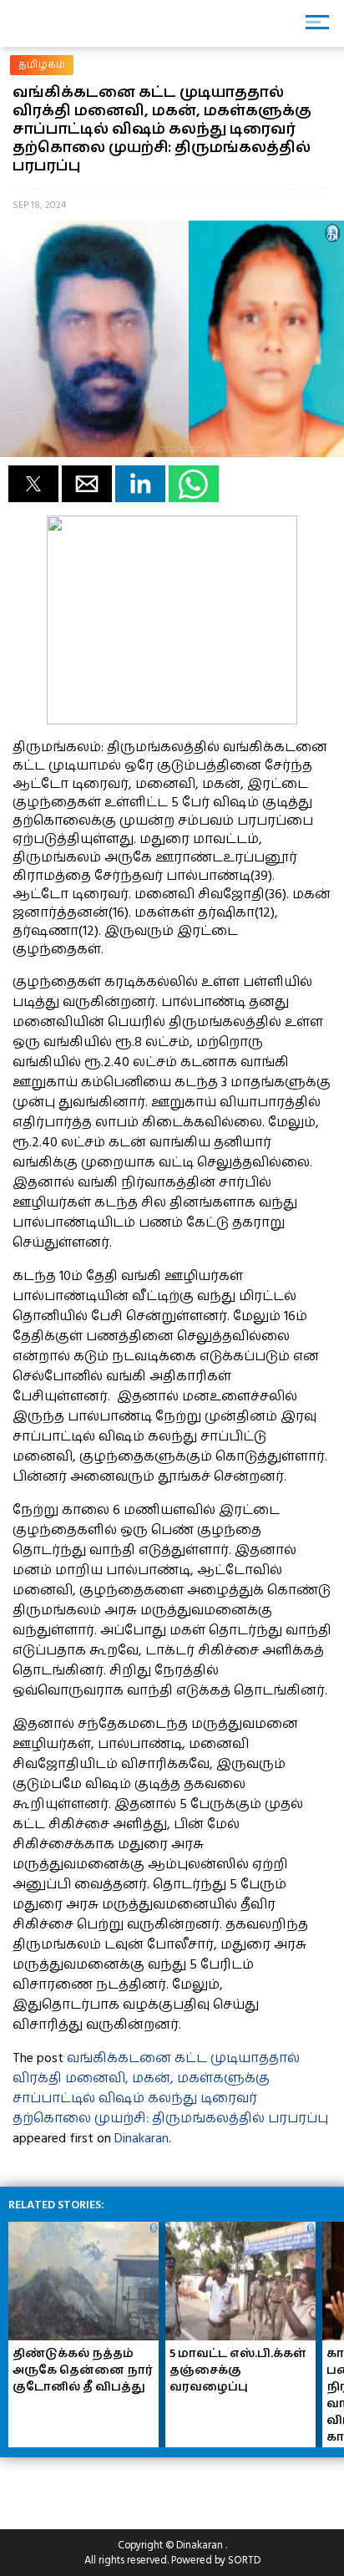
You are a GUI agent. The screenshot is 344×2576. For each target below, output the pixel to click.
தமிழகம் (42, 65)
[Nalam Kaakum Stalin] (172, 720)
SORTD (244, 2560)
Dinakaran (142, 2138)
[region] (134, 2487)
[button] (33, 484)
